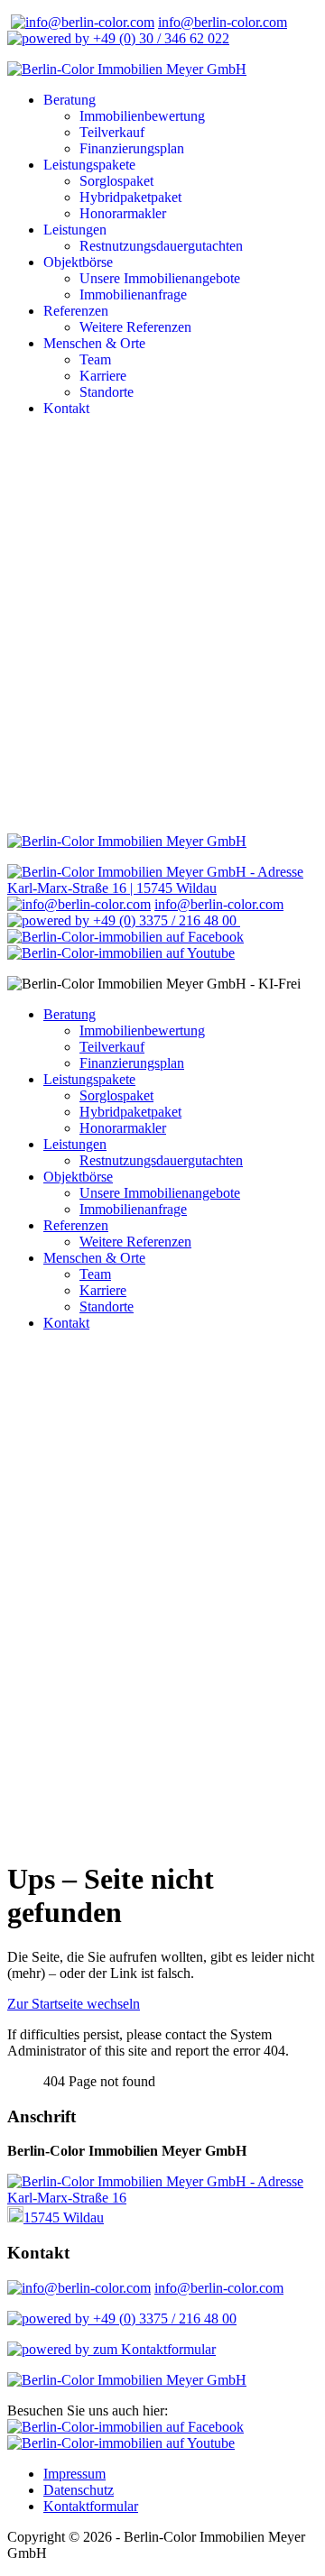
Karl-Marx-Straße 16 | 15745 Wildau (112, 888)
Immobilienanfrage (133, 294)
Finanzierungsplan (132, 148)
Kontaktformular (91, 2506)
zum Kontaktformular (154, 2349)
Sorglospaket (116, 181)
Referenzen (76, 311)
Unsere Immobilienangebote (160, 278)
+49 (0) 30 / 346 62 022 (159, 38)
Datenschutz (79, 2490)
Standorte (107, 392)
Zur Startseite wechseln (74, 2004)
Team (95, 359)
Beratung (70, 100)
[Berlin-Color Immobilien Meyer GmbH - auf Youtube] (121, 953)
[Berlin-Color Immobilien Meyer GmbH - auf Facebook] (125, 937)
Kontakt (66, 408)
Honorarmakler (123, 213)
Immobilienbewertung (142, 116)
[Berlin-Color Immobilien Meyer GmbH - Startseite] (127, 69)
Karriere (103, 376)
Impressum (74, 2474)
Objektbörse (78, 262)
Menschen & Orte (94, 343)
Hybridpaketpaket (130, 197)
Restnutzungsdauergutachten (161, 246)
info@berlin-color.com (223, 22)
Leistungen (75, 230)
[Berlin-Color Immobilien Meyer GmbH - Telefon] (50, 2349)
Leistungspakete (89, 165)
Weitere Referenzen (135, 327)
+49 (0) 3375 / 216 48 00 (165, 920)
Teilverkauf (112, 132)
